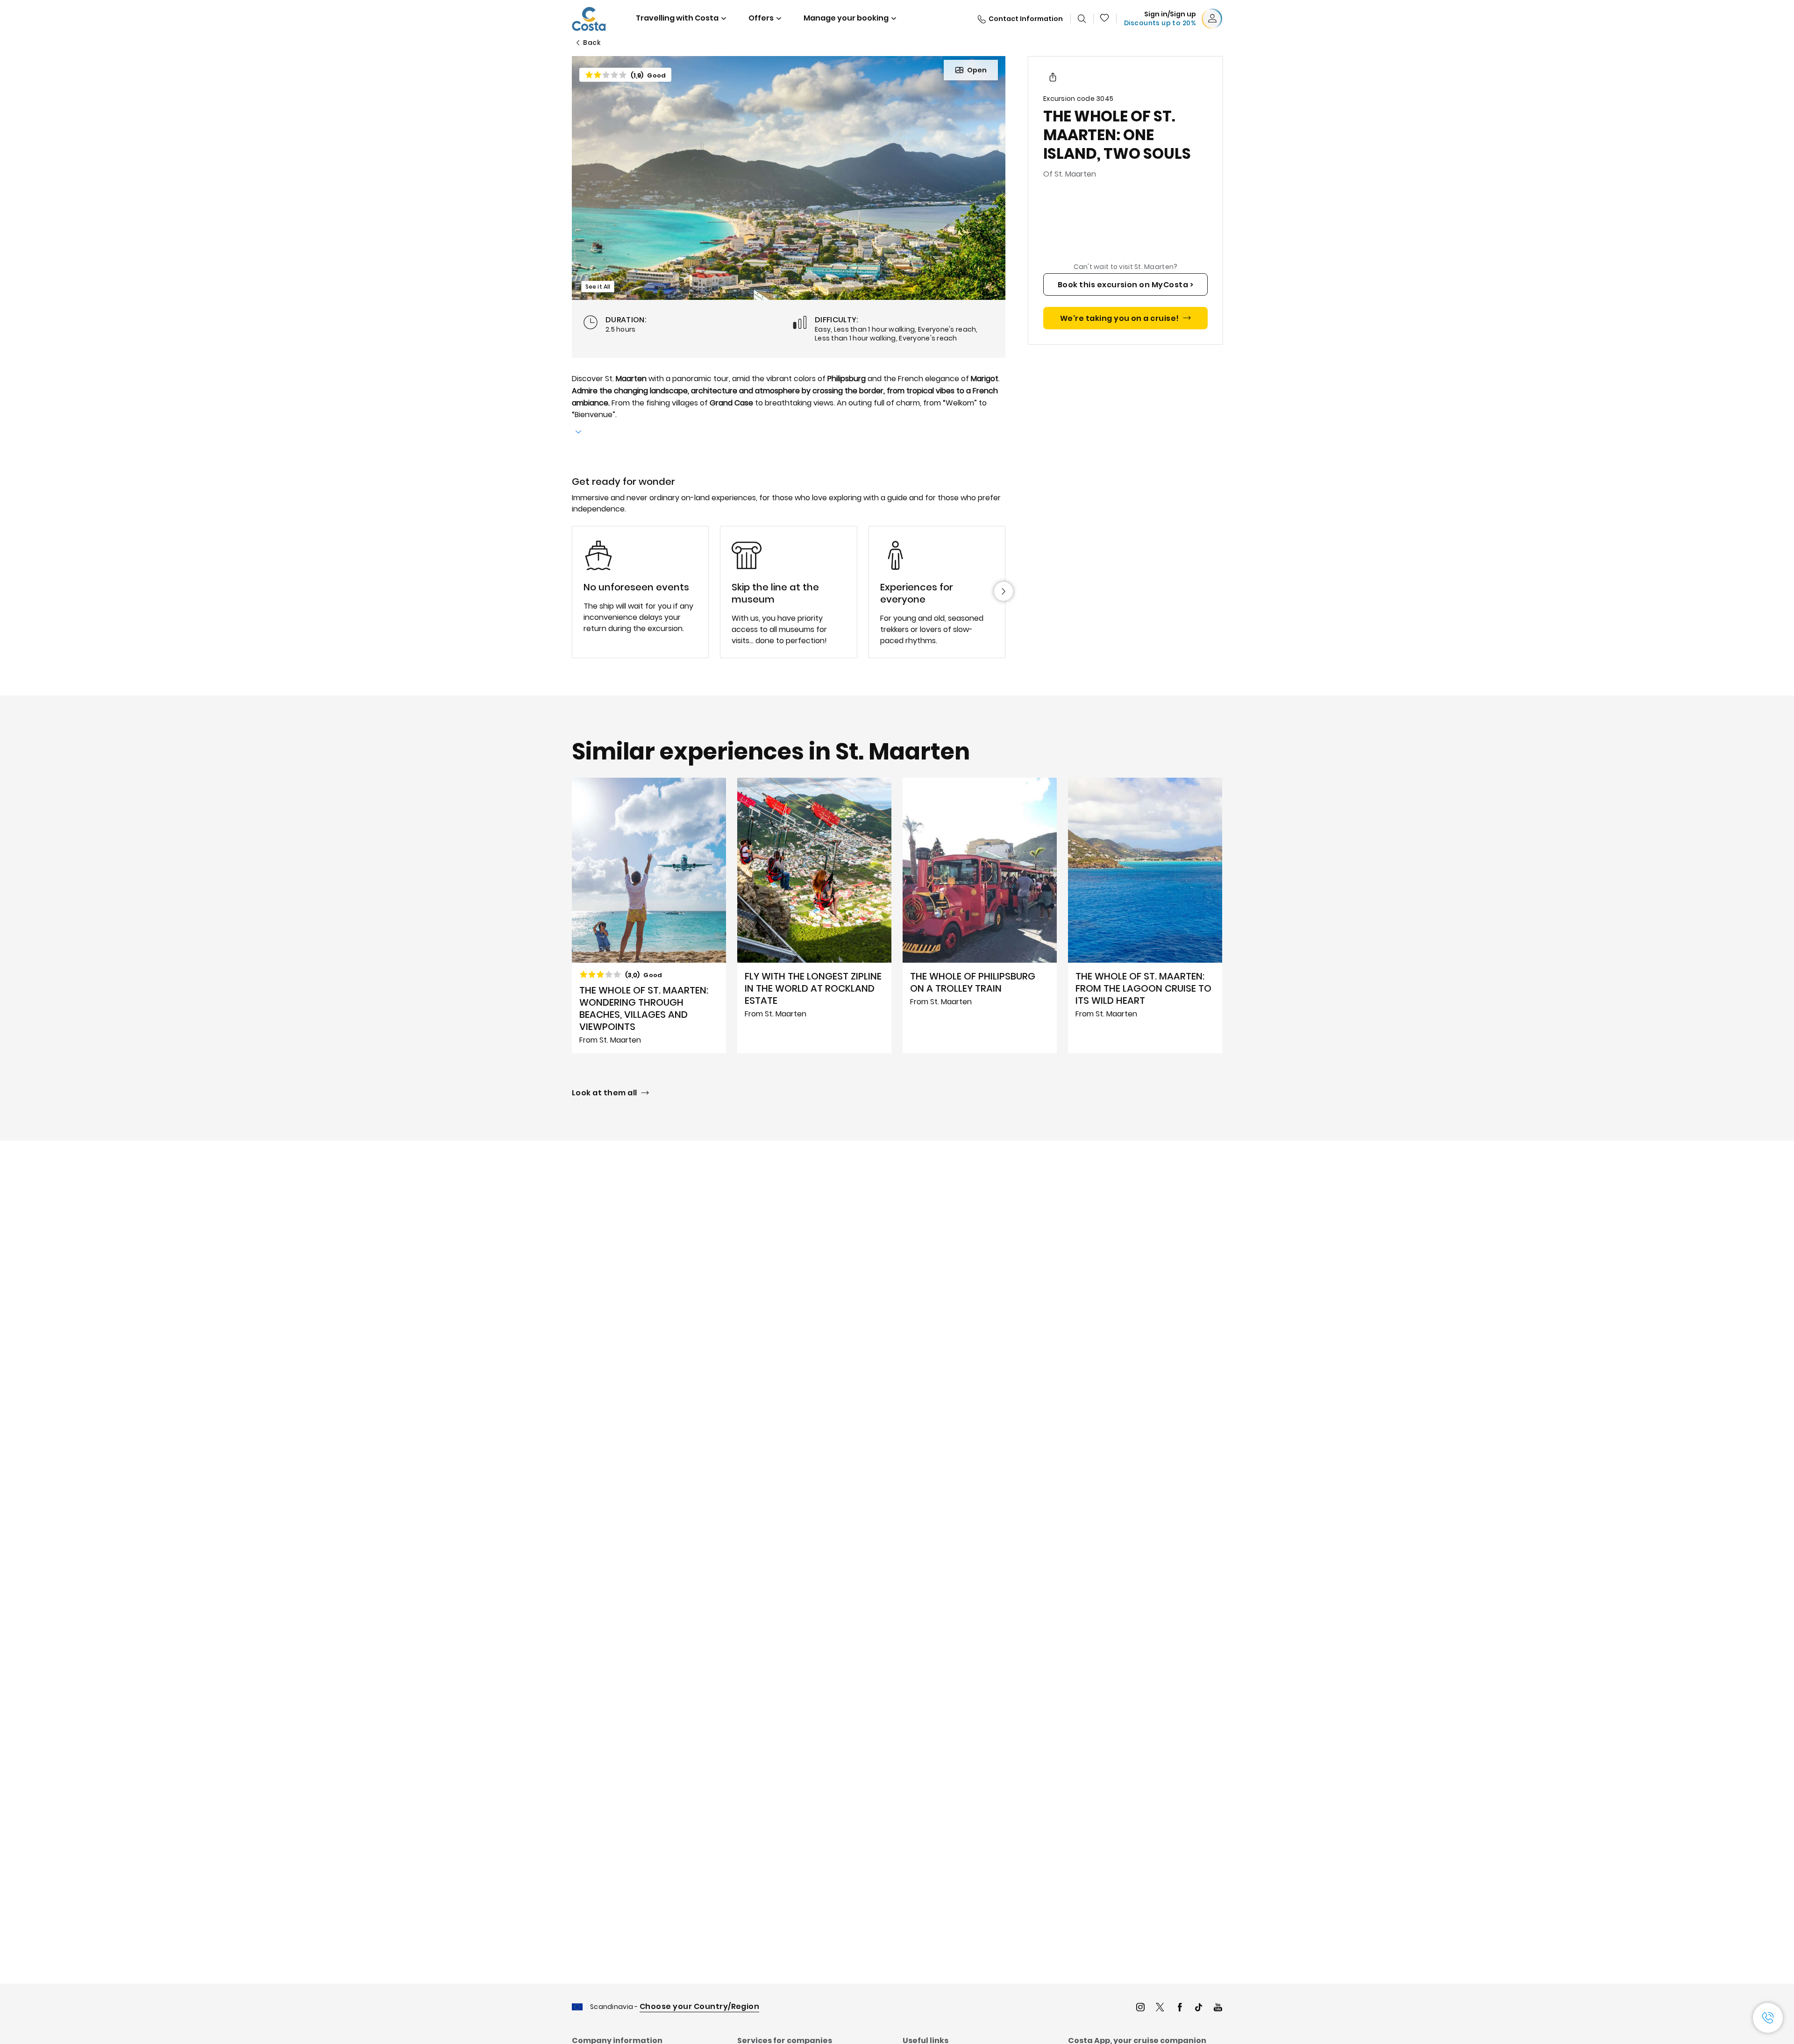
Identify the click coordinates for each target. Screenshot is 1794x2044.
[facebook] (1180, 2008)
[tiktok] (1199, 2008)
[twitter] (1160, 2008)
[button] (1105, 19)
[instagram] (1140, 2008)
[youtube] (1218, 2008)
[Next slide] (1004, 591)
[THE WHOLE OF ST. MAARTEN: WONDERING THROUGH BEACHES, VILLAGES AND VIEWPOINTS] (649, 916)
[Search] (1082, 19)
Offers (761, 18)
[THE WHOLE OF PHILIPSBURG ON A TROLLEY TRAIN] (980, 916)
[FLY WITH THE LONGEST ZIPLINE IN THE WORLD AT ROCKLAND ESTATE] (814, 916)
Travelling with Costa (677, 18)
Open (977, 70)
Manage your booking (846, 18)
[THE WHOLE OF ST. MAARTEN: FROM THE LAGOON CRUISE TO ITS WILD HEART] (1145, 916)
